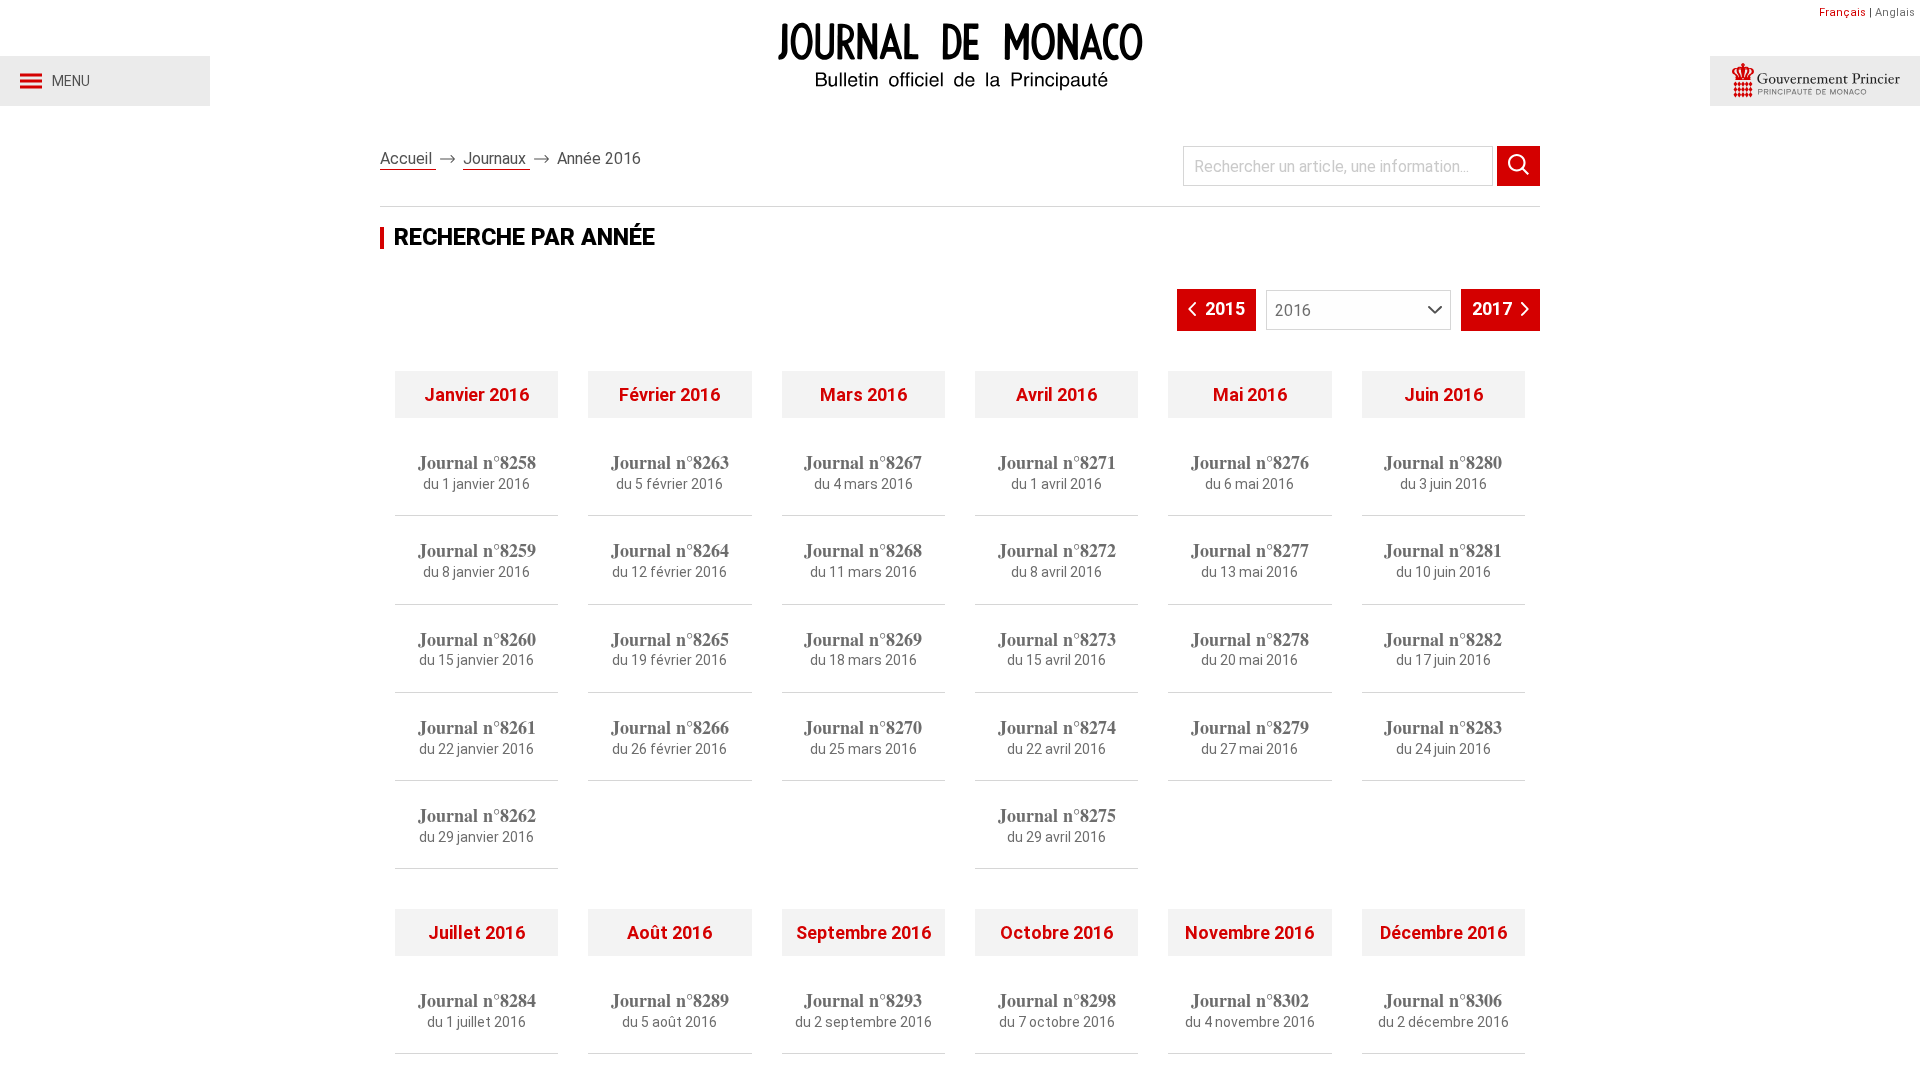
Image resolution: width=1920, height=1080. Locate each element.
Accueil (408, 158)
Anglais (1895, 12)
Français (1842, 12)
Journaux (496, 158)
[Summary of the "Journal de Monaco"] (476, 882)
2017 (1494, 308)
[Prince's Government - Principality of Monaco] (1815, 81)
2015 (1223, 308)
